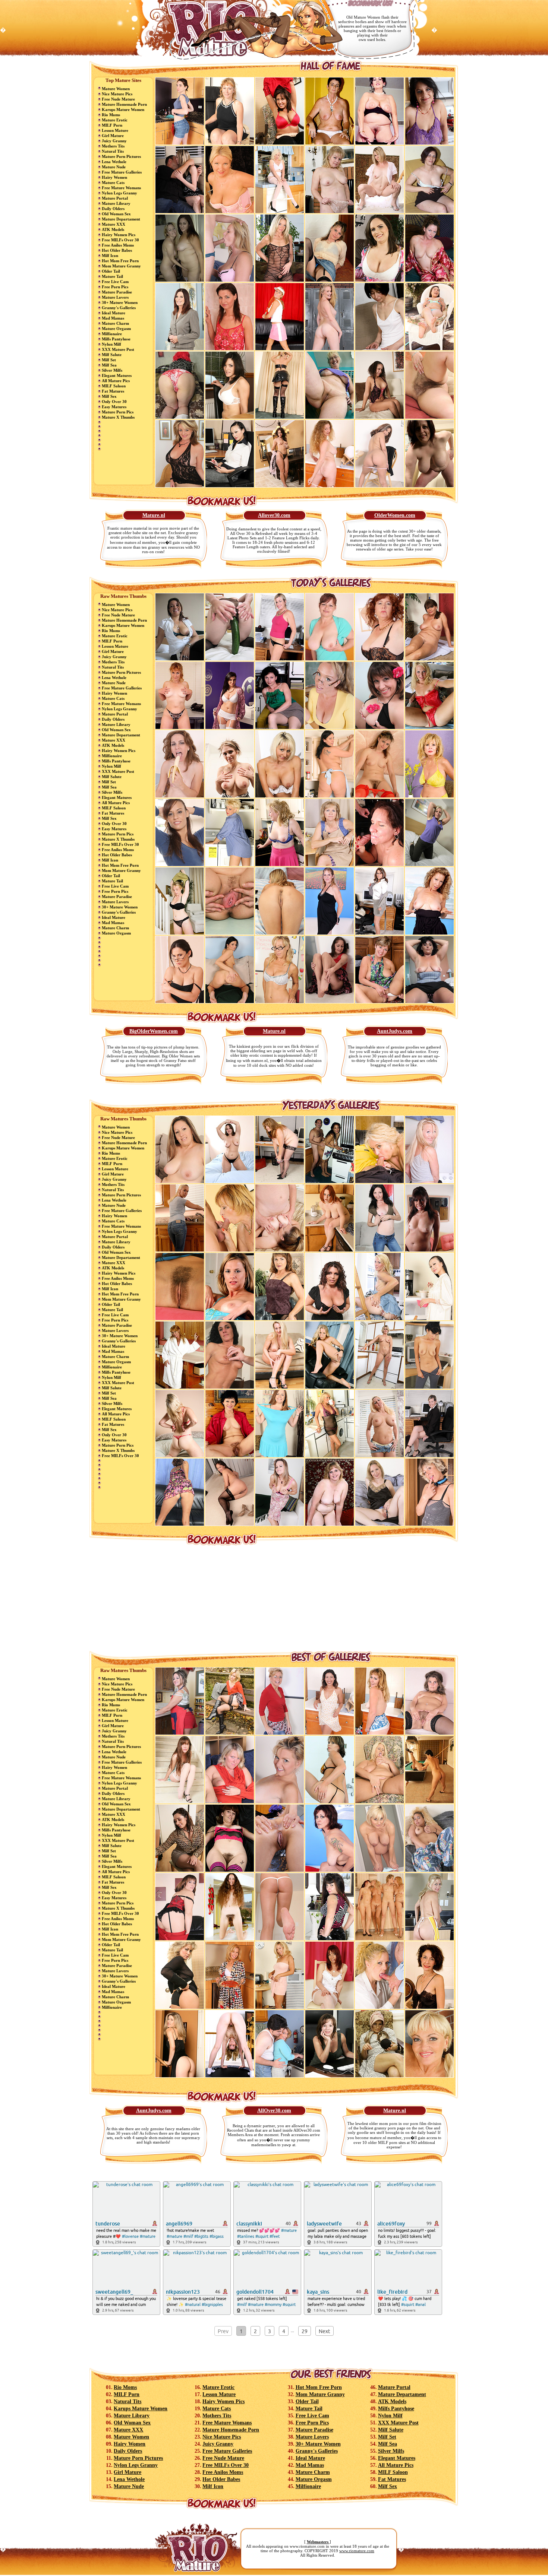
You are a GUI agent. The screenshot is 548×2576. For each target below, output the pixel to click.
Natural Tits (113, 151)
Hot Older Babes (117, 250)
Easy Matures (114, 407)
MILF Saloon (114, 386)
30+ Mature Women (120, 302)
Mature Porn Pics (118, 412)
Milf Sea (109, 365)
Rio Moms (111, 115)
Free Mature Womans (121, 188)
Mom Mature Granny (121, 266)
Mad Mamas (113, 318)
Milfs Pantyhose (116, 339)
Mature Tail (112, 276)
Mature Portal (115, 198)
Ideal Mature (114, 313)
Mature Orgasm (116, 329)
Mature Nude (114, 167)
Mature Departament (121, 219)
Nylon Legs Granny (119, 193)
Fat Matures (113, 391)
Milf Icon (110, 256)
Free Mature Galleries (122, 172)
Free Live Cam (115, 282)
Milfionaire (112, 334)
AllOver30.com (274, 2111)
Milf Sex (109, 396)
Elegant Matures (117, 375)
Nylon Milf (111, 344)
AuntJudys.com (395, 1031)
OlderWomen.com (395, 515)
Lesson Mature (115, 130)
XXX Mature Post (118, 349)
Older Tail (111, 271)
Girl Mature (113, 136)
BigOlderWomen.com (154, 1031)
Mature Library (116, 203)
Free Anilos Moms (118, 245)
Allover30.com (274, 515)
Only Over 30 (114, 402)
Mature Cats (113, 183)
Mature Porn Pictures (121, 156)
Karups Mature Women (123, 110)
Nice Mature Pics (117, 94)
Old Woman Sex (116, 214)
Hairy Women (114, 177)
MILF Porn (112, 125)
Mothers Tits (113, 146)
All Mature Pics (116, 381)
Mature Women (116, 89)
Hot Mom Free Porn (120, 261)
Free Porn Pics (115, 287)
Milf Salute (112, 355)
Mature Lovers (115, 297)
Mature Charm (115, 323)
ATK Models (113, 229)
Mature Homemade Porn (124, 104)
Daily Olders (113, 209)
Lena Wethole (114, 162)
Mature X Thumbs (118, 417)
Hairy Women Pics (119, 235)
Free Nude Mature (118, 99)
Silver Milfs (112, 370)
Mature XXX (114, 224)
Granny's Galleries (119, 308)
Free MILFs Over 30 (120, 240)
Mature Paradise (117, 292)
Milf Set (109, 360)
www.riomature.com (357, 2551)
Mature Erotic (115, 120)
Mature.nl (154, 515)
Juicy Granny (114, 141)
